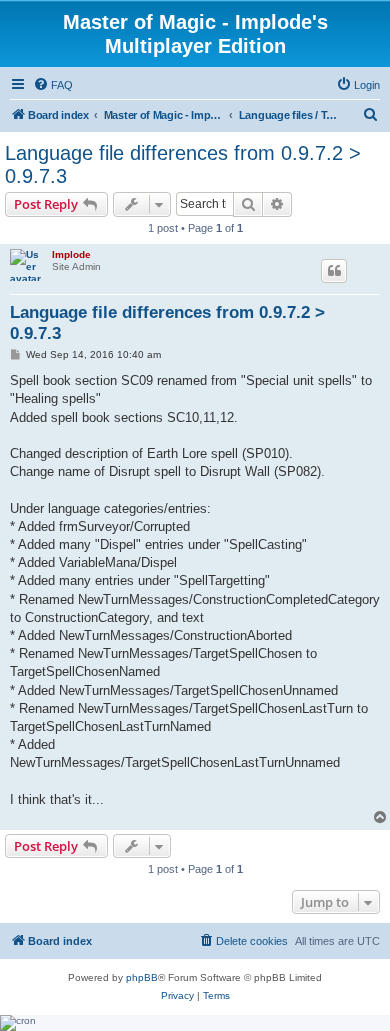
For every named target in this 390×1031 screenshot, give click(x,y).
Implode (71, 254)
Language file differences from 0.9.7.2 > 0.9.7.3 (183, 164)
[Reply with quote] (334, 271)
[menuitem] (53, 85)
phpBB (142, 977)
